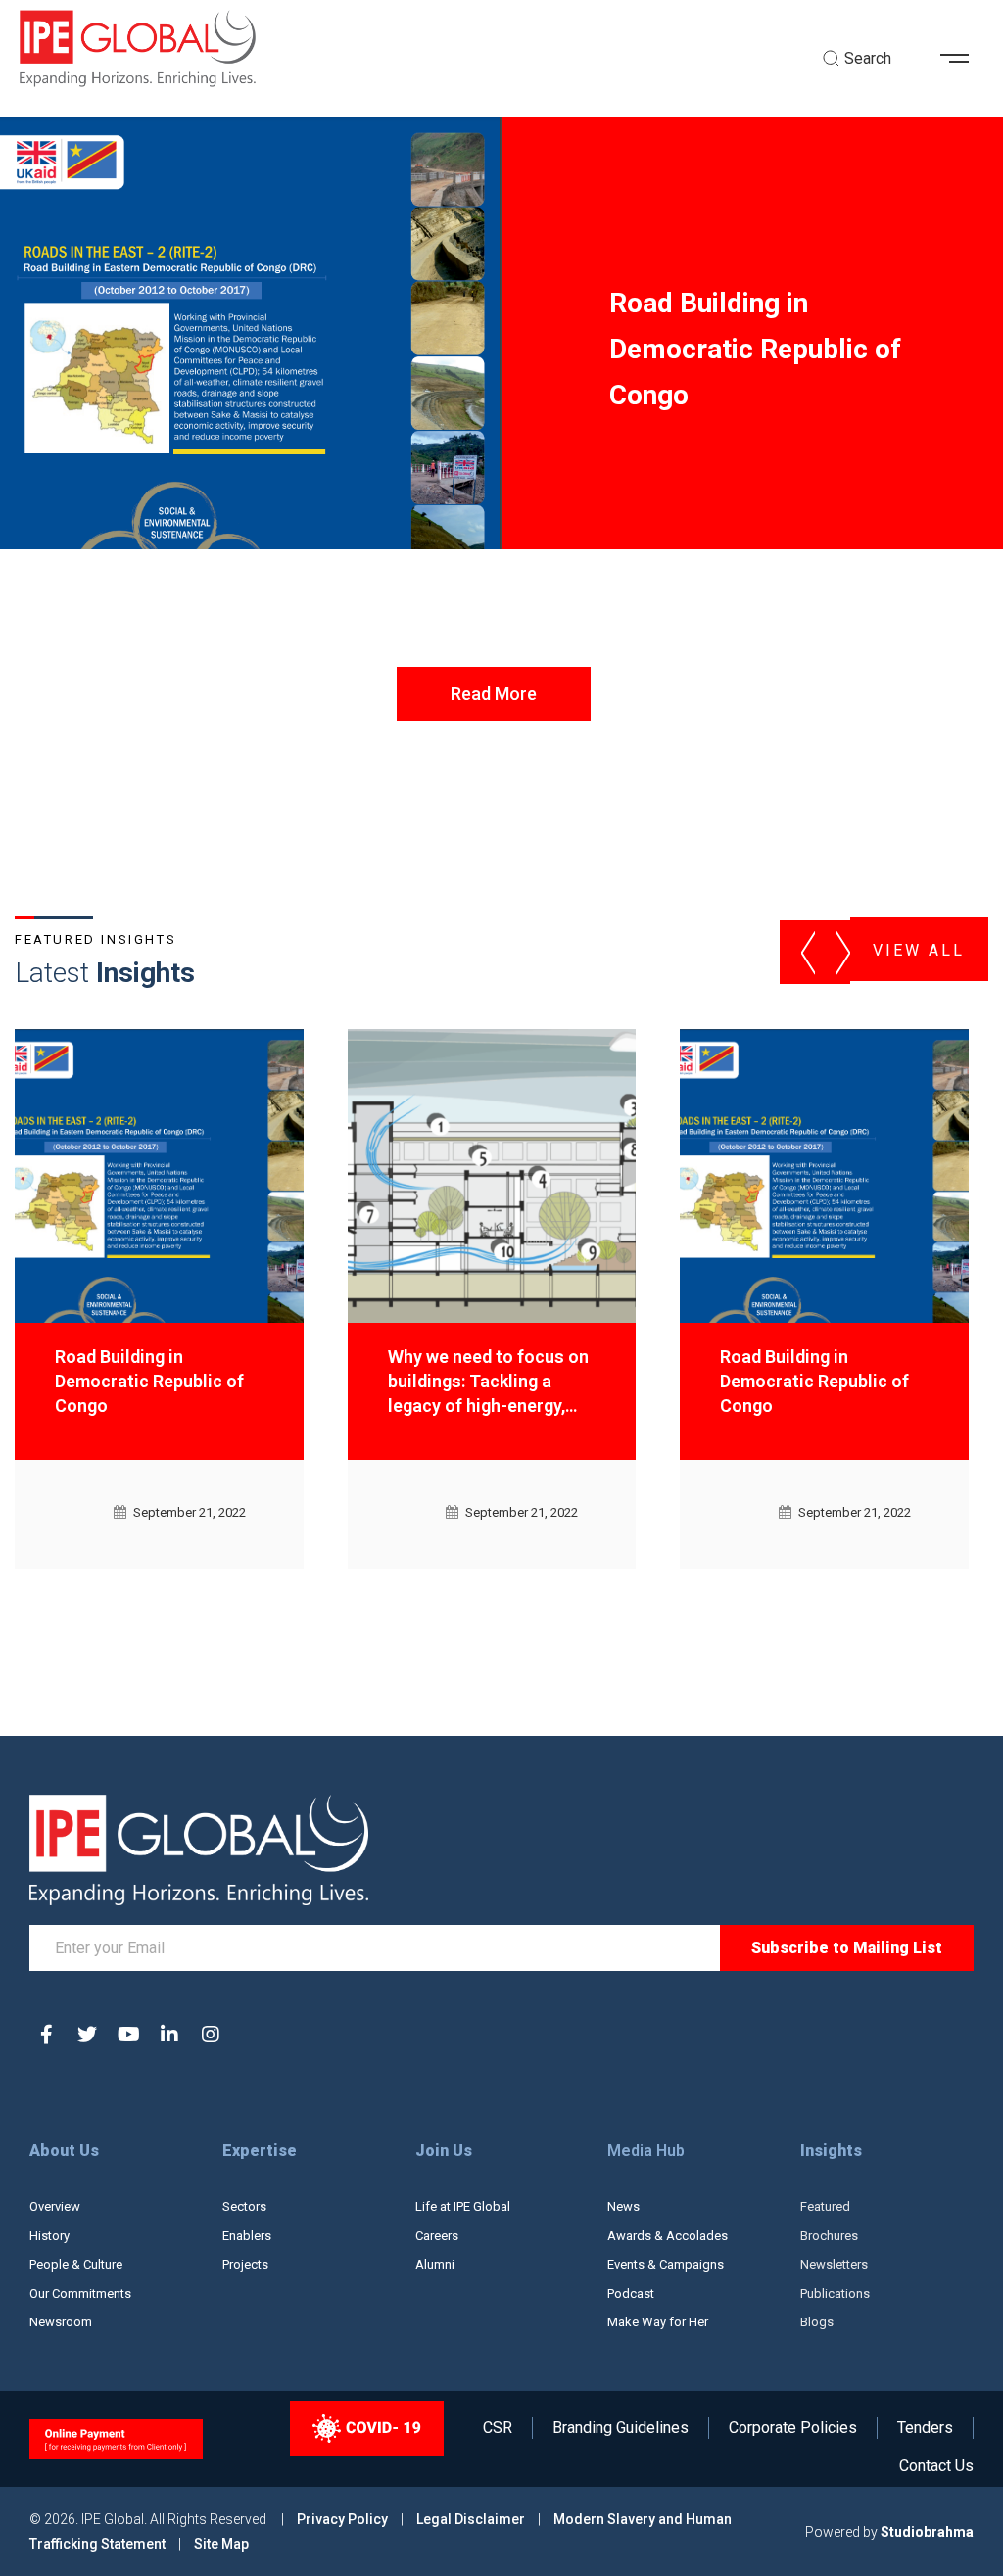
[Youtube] (128, 2035)
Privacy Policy (344, 2519)
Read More (494, 694)
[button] (962, 59)
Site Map (221, 2544)
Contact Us (936, 2466)
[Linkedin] (169, 2035)
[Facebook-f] (46, 2035)
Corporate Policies (793, 2428)
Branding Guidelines (621, 2428)
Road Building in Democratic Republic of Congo (149, 1381)
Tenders (925, 2428)
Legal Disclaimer (471, 2519)
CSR (498, 2428)
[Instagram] (211, 2035)
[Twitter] (87, 2035)
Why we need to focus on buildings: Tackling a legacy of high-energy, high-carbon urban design (491, 1384)
